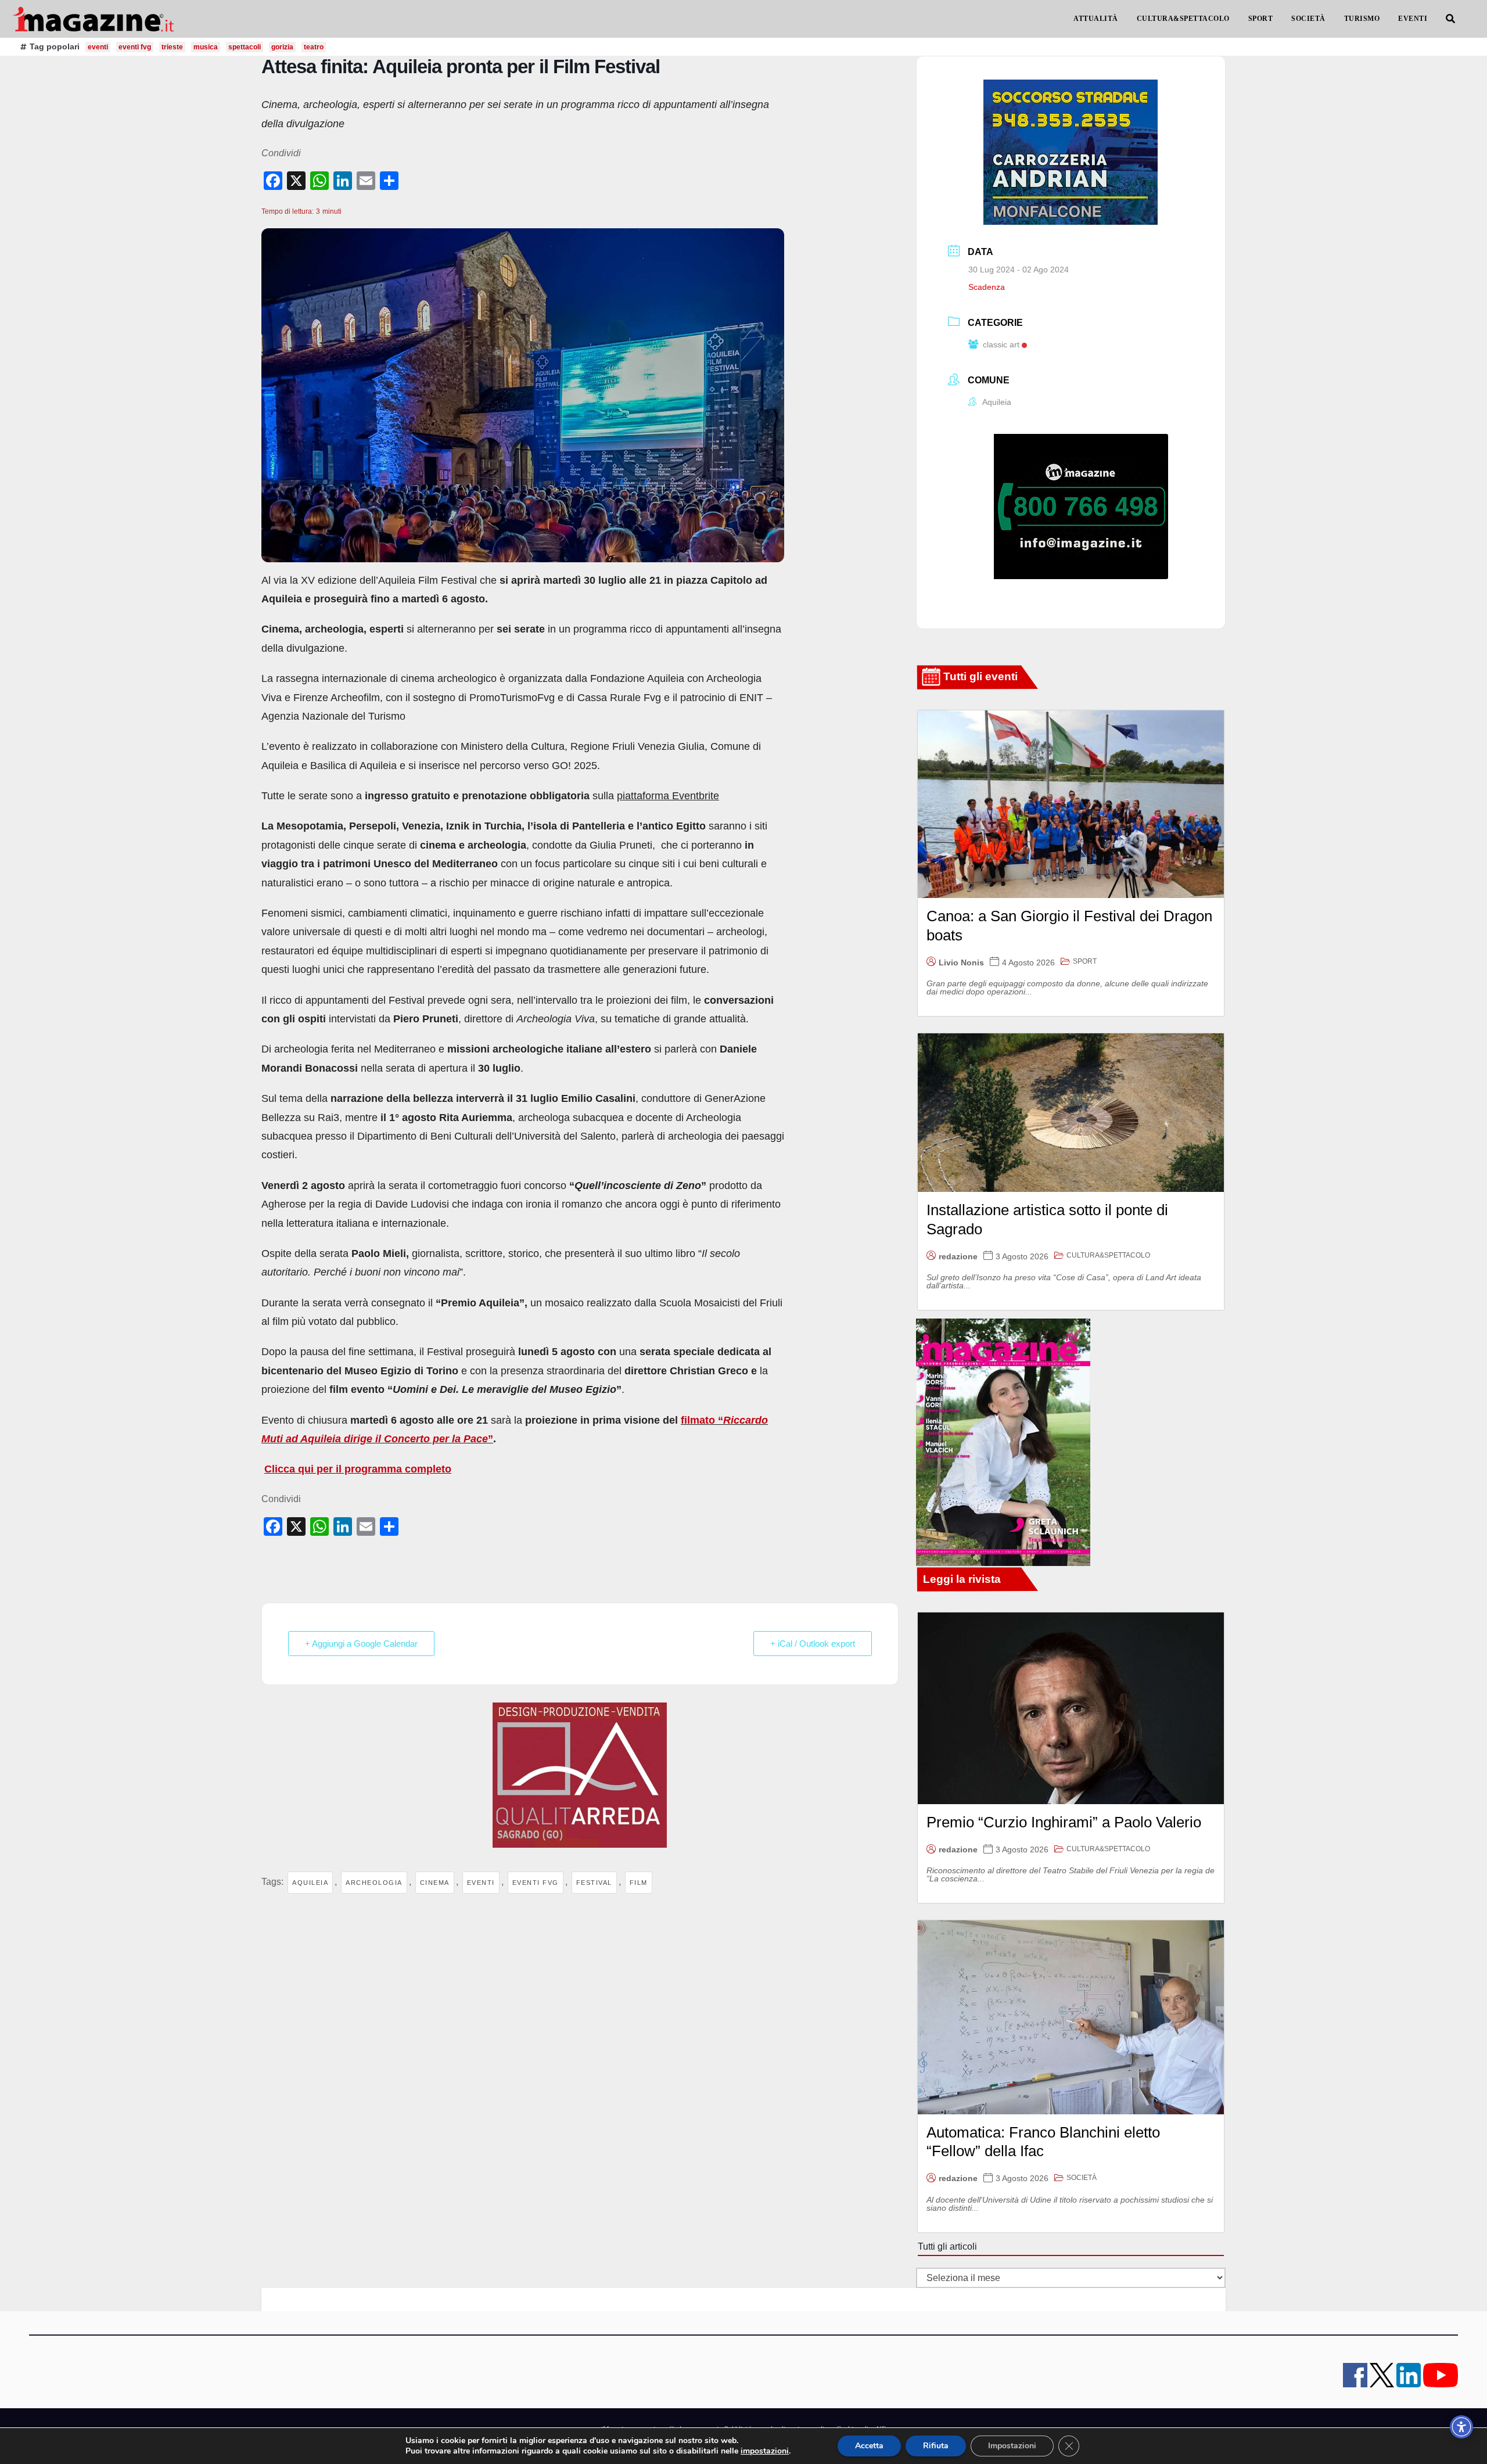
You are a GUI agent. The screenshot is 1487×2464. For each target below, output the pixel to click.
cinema (435, 1883)
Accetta (869, 2446)
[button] (1450, 19)
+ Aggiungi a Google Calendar (361, 1644)
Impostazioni (1012, 2446)
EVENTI (1413, 19)
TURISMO (1362, 19)
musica (206, 47)
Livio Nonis (961, 962)
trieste (172, 47)
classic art (1001, 344)
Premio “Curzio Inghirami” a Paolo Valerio (1064, 1822)
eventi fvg (135, 47)
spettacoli (245, 47)
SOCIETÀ (1308, 19)
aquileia (310, 1883)
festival (594, 1883)
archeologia (374, 1883)
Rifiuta (936, 2446)
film (639, 1883)
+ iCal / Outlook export (813, 1644)
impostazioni (765, 2451)
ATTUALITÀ (1096, 19)
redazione (958, 1256)
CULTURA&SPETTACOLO (1183, 19)
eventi (98, 47)
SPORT (1261, 19)
